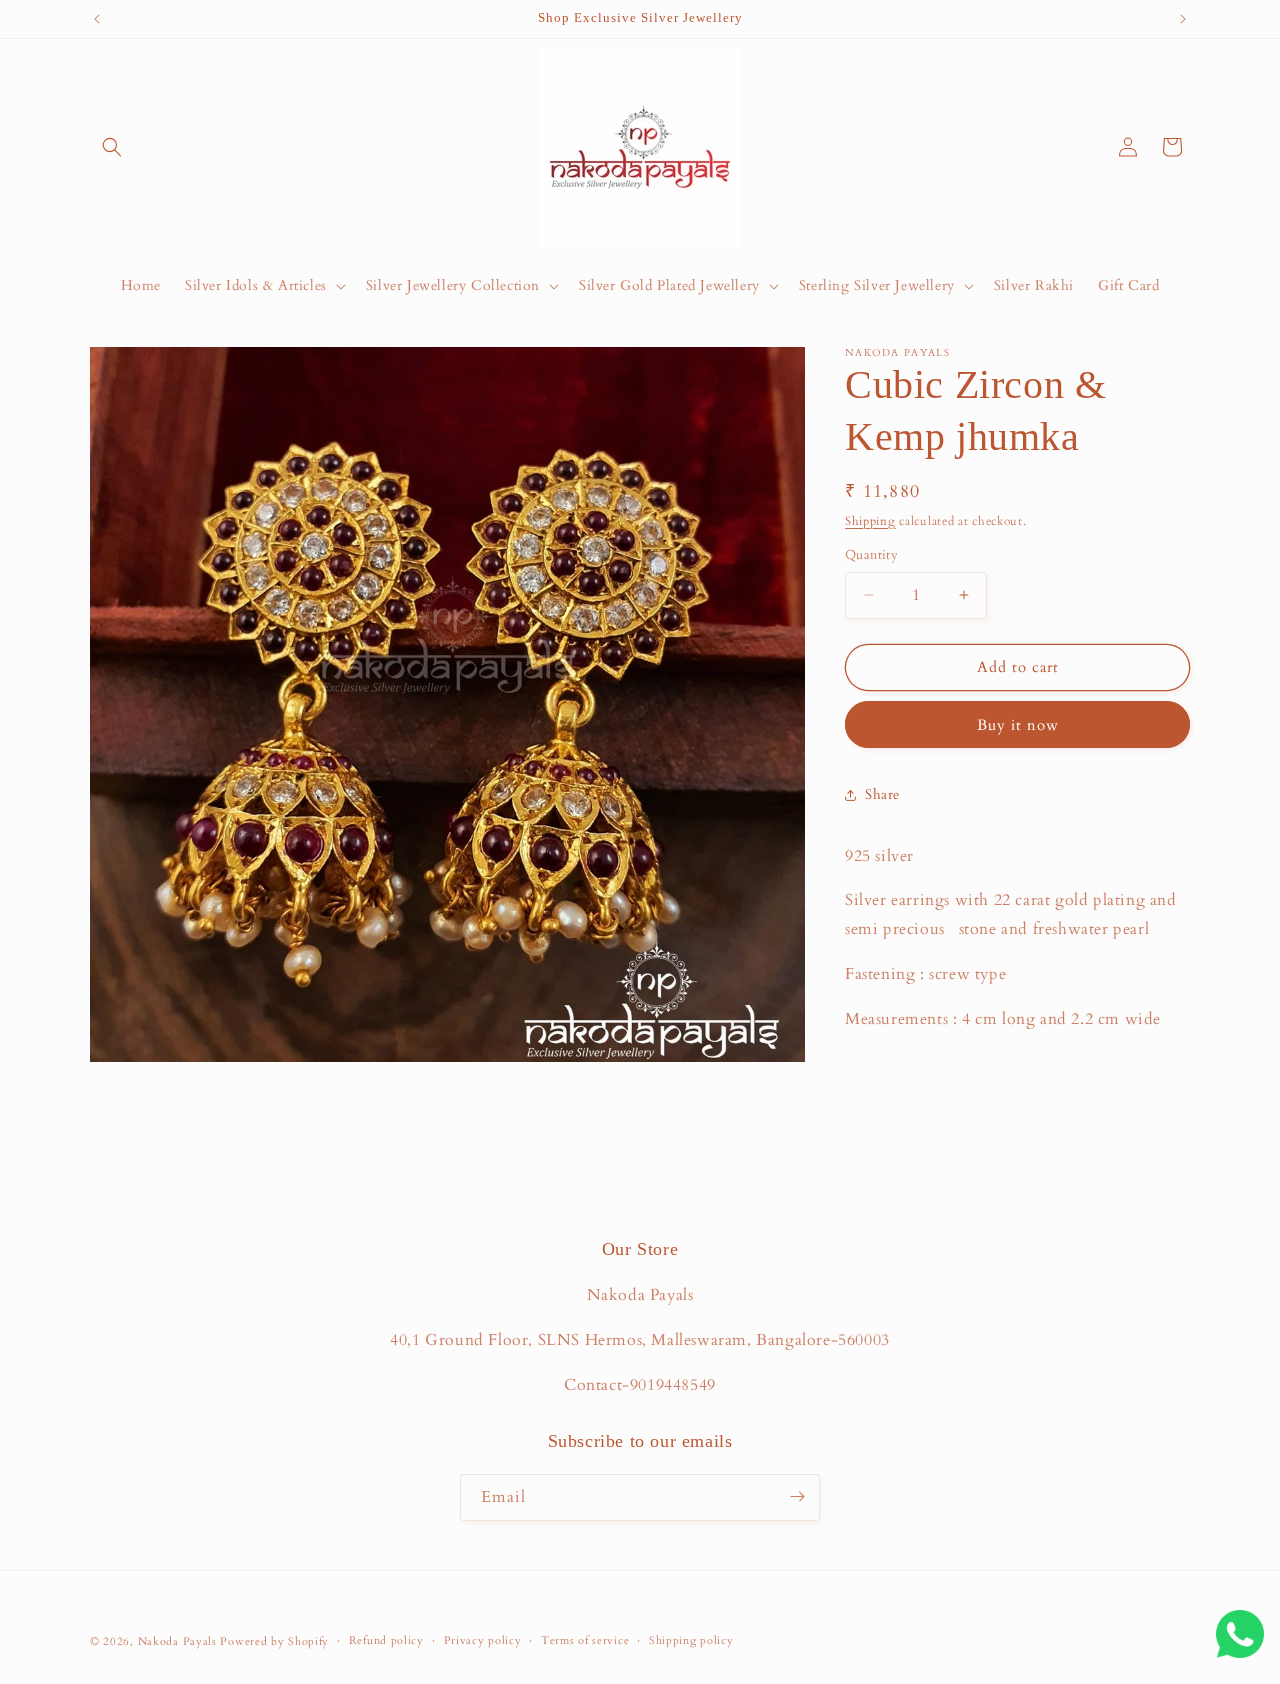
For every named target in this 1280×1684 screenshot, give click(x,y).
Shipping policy (691, 1640)
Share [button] (882, 794)
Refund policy (386, 1640)
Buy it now (1018, 725)
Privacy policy (483, 1640)
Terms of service (585, 1640)
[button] (112, 147)
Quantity (871, 555)
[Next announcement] (1183, 19)
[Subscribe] (797, 1496)
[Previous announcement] (97, 19)
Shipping (870, 521)
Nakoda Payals (177, 1641)
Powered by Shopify (274, 1641)
